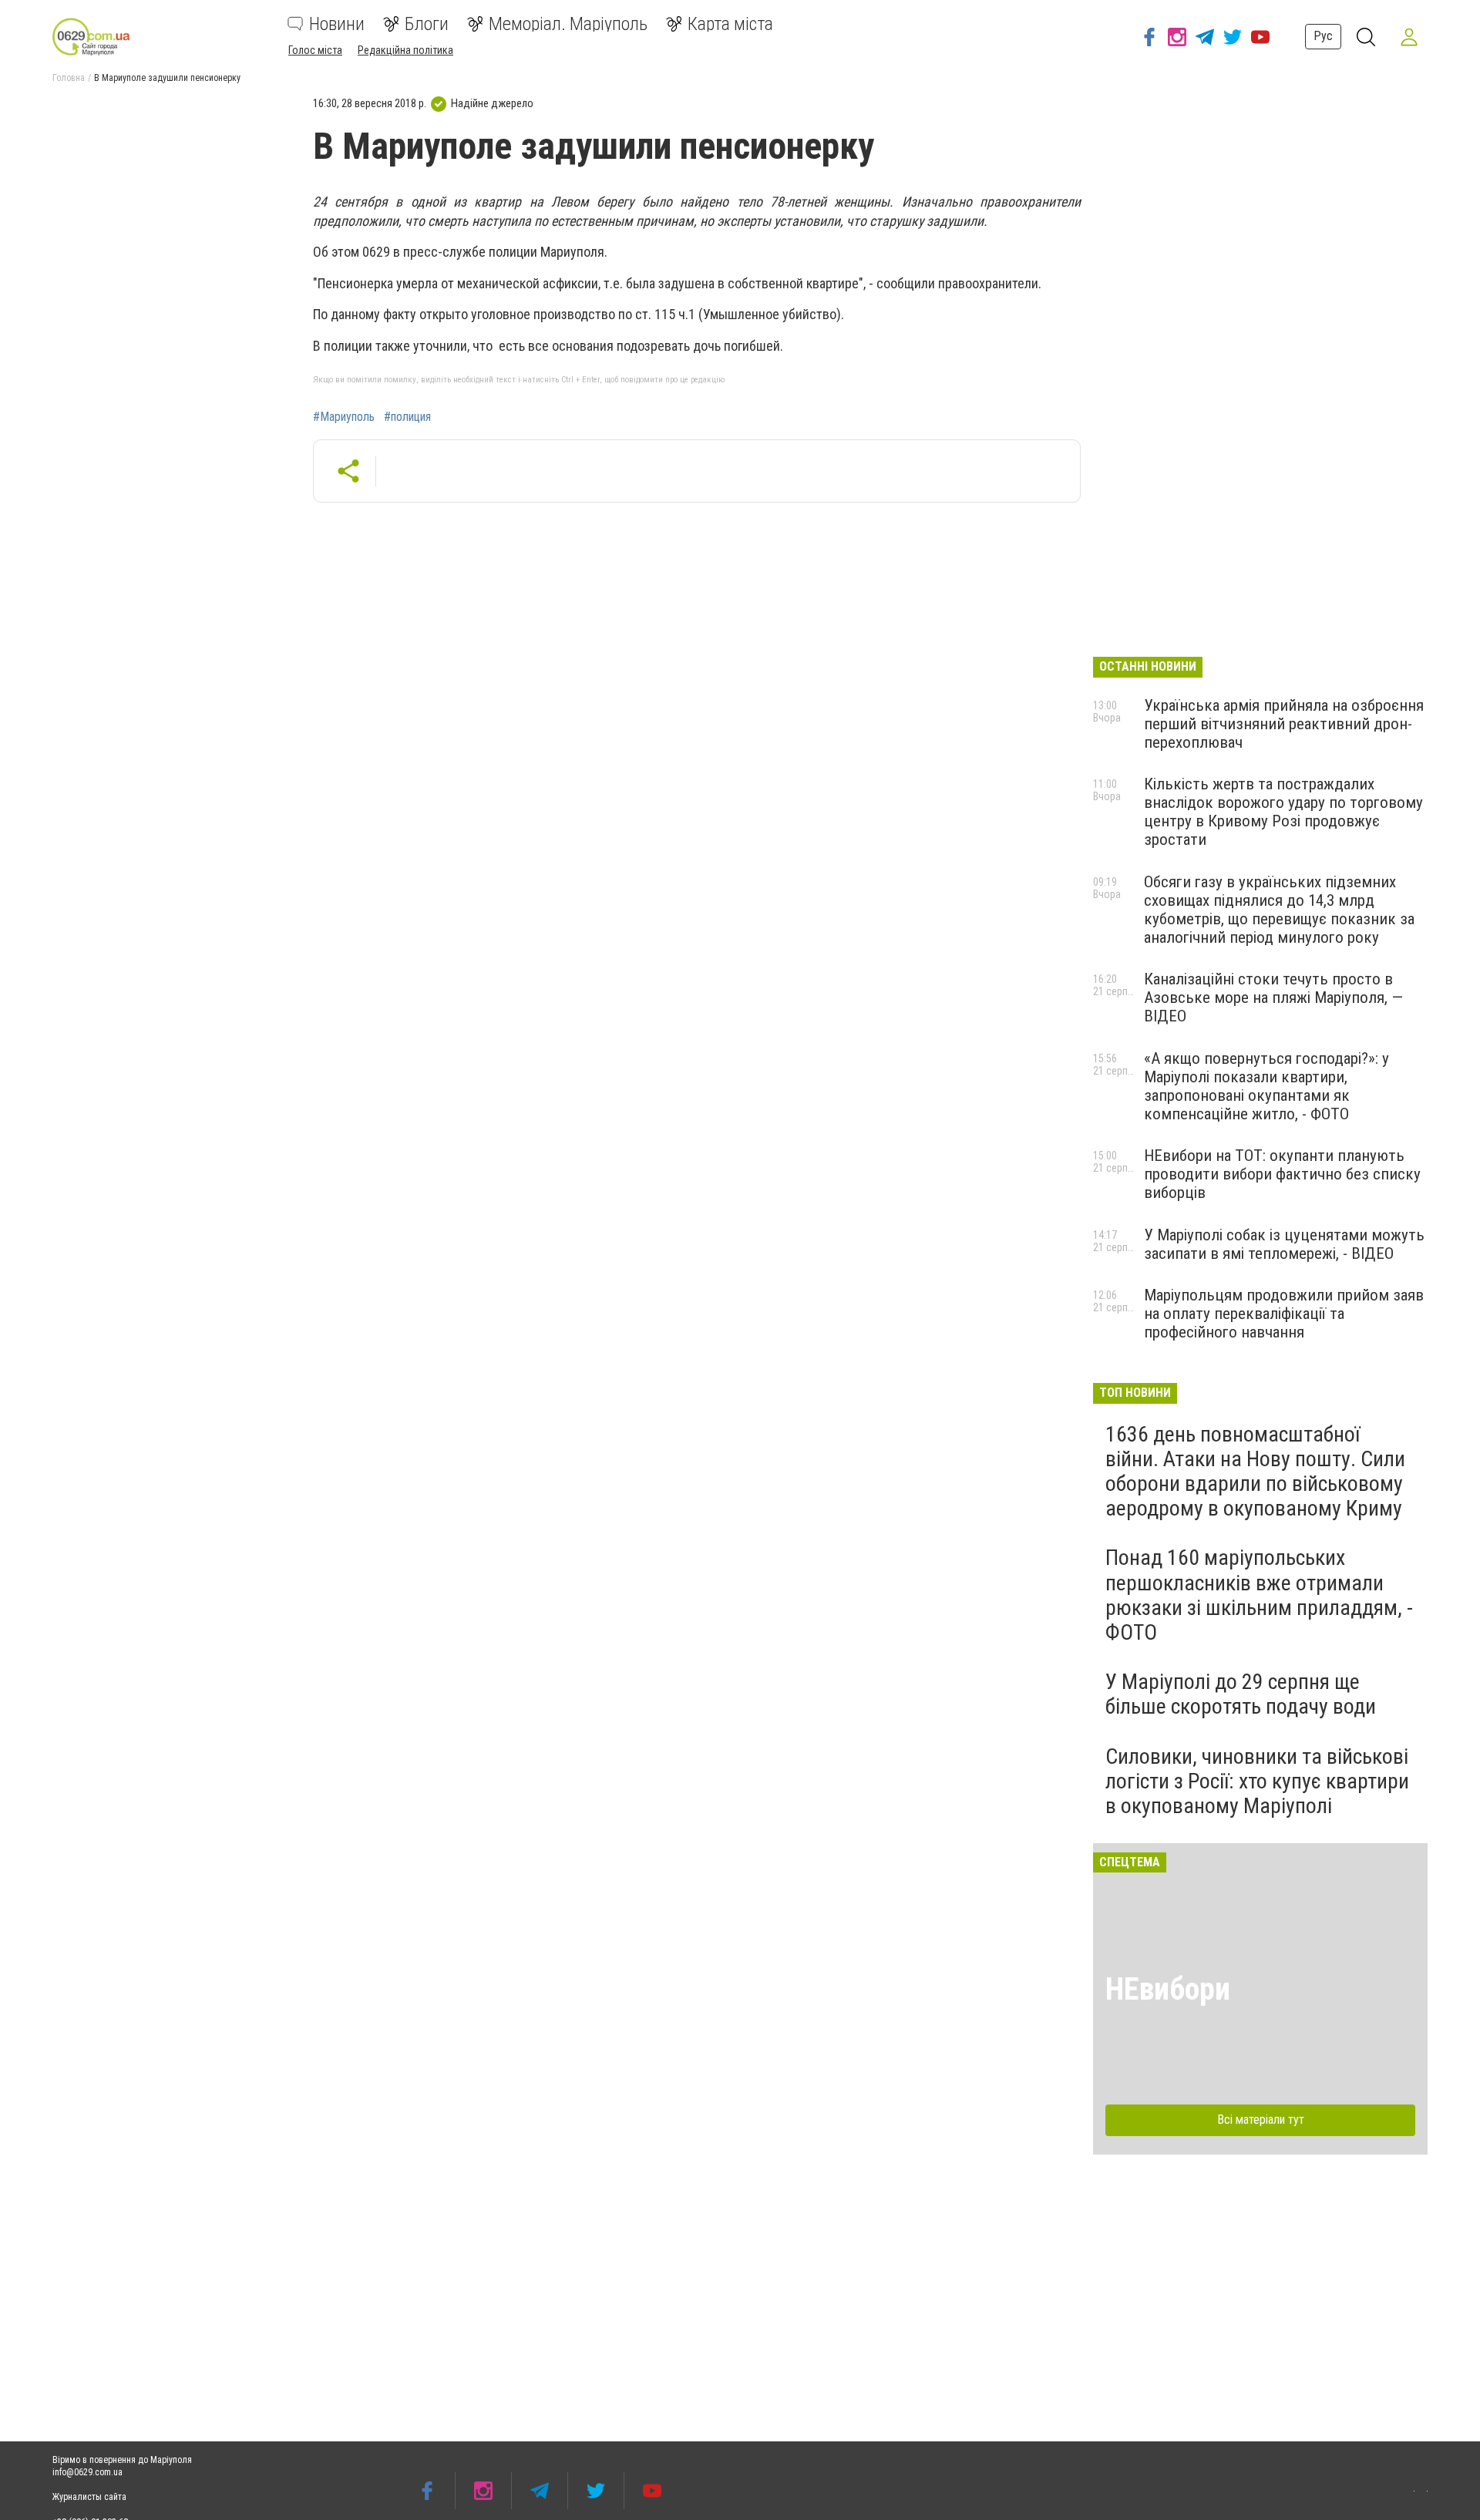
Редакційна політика (405, 50)
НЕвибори (1168, 1989)
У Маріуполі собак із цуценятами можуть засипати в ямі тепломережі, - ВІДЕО (1284, 1244)
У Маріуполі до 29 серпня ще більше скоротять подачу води (1241, 1694)
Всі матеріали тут (1261, 2120)
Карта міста (730, 24)
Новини (337, 24)
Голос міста (315, 50)
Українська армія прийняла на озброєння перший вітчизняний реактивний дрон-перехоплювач (1284, 724)
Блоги (427, 24)
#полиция (407, 417)
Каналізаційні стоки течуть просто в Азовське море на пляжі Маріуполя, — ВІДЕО (1273, 998)
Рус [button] (1323, 36)
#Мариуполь (344, 417)
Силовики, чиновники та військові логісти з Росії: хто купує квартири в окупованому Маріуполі (1257, 1781)
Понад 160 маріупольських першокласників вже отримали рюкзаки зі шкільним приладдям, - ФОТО (1259, 1595)
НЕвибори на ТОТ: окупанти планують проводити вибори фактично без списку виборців (1282, 1174)
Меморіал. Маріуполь (568, 24)
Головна (69, 78)
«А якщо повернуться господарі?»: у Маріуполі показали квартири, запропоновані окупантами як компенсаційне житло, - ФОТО (1266, 1086)
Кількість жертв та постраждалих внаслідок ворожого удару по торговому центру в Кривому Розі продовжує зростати (1283, 812)
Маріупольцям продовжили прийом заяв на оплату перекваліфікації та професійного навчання (1284, 1314)
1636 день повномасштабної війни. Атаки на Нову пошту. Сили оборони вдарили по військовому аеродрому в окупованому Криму (1255, 1472)
